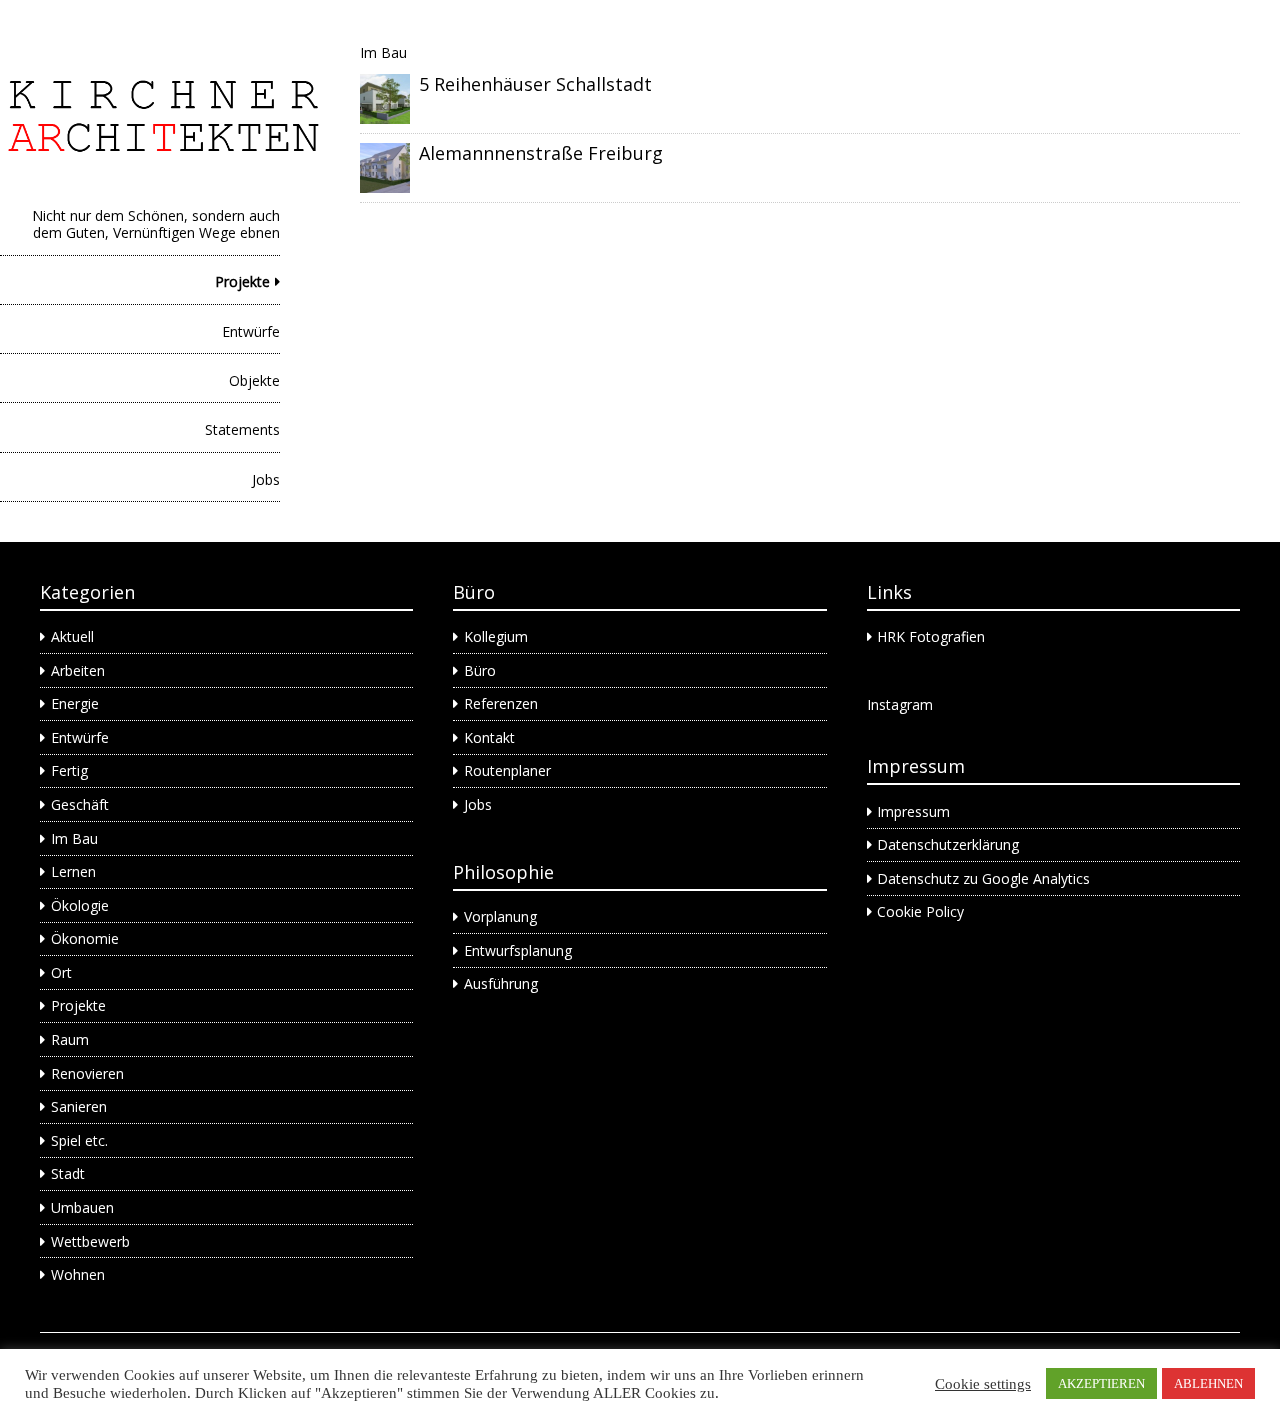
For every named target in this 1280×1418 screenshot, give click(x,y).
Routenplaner (507, 770)
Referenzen (501, 703)
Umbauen (82, 1207)
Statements (242, 429)
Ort (61, 972)
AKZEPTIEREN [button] (1101, 1383)
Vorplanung (500, 916)
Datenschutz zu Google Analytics (983, 878)
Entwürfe (251, 331)
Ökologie (80, 905)
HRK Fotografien (931, 636)
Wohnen (78, 1274)
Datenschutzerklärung (948, 844)
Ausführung (501, 983)
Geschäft (80, 804)
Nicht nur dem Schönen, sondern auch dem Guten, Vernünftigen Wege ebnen (156, 224)
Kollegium (496, 636)
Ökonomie (85, 938)
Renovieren (87, 1073)
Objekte (254, 380)
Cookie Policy (920, 911)
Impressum (913, 811)
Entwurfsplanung (518, 950)
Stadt (68, 1173)
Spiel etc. (79, 1140)
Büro (480, 670)
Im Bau (74, 838)
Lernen (73, 871)
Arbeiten (78, 670)
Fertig (69, 770)
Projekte (242, 281)
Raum (70, 1039)
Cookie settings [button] (983, 1384)
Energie (75, 703)
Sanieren (79, 1106)
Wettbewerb (90, 1241)
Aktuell (72, 636)
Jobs (266, 479)
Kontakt (489, 737)
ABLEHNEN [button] (1208, 1383)
